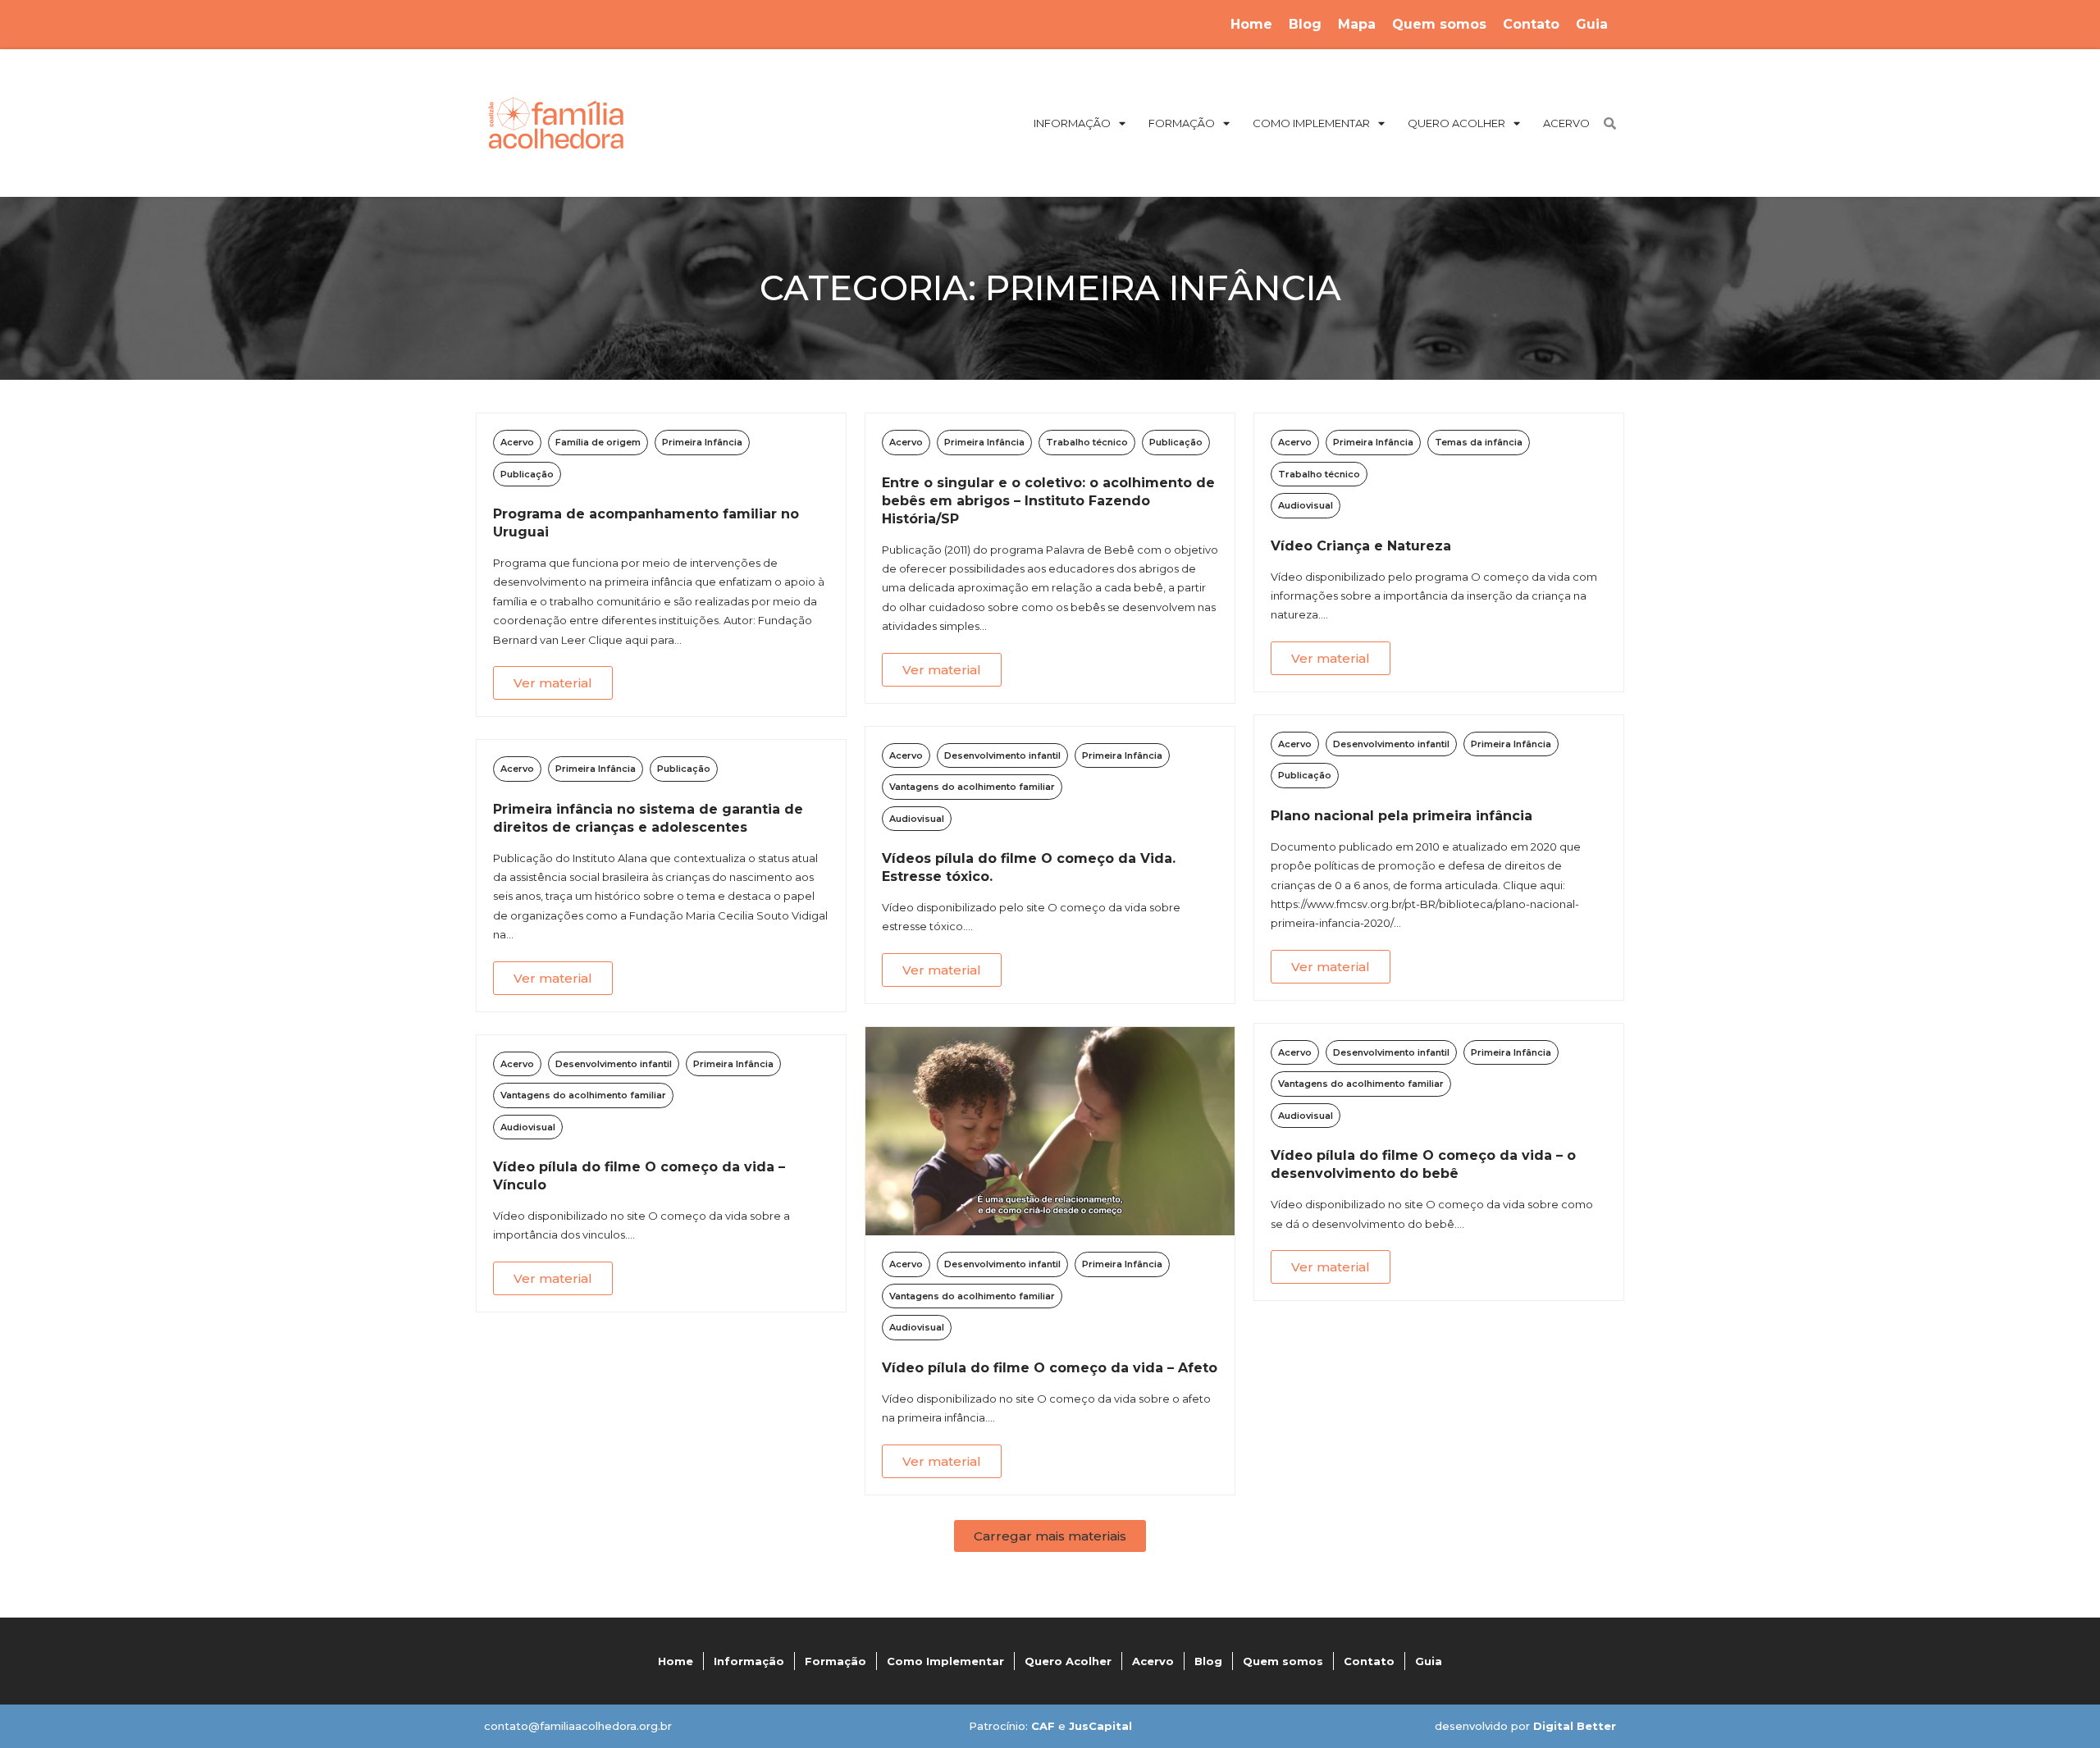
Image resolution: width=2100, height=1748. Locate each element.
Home (1251, 24)
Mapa (1357, 24)
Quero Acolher (1068, 1661)
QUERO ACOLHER (1456, 123)
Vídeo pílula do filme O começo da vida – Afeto (1050, 1368)
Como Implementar (945, 1661)
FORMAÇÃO (1182, 123)
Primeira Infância (702, 442)
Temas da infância (1479, 442)
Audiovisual (1306, 505)
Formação (835, 1661)
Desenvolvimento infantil (1002, 755)
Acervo (517, 442)
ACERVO (1566, 123)
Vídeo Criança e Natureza (1361, 546)
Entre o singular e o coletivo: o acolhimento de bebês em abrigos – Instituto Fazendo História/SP (1048, 501)
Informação (749, 1661)
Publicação (527, 474)
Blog (1305, 24)
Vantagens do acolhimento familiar (972, 787)
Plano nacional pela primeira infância (1402, 816)
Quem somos (1439, 24)
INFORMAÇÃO (1072, 123)
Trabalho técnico (1087, 442)
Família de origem (598, 442)
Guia (1592, 24)
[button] (1050, 1536)
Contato (1531, 24)
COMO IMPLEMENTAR (1311, 123)
